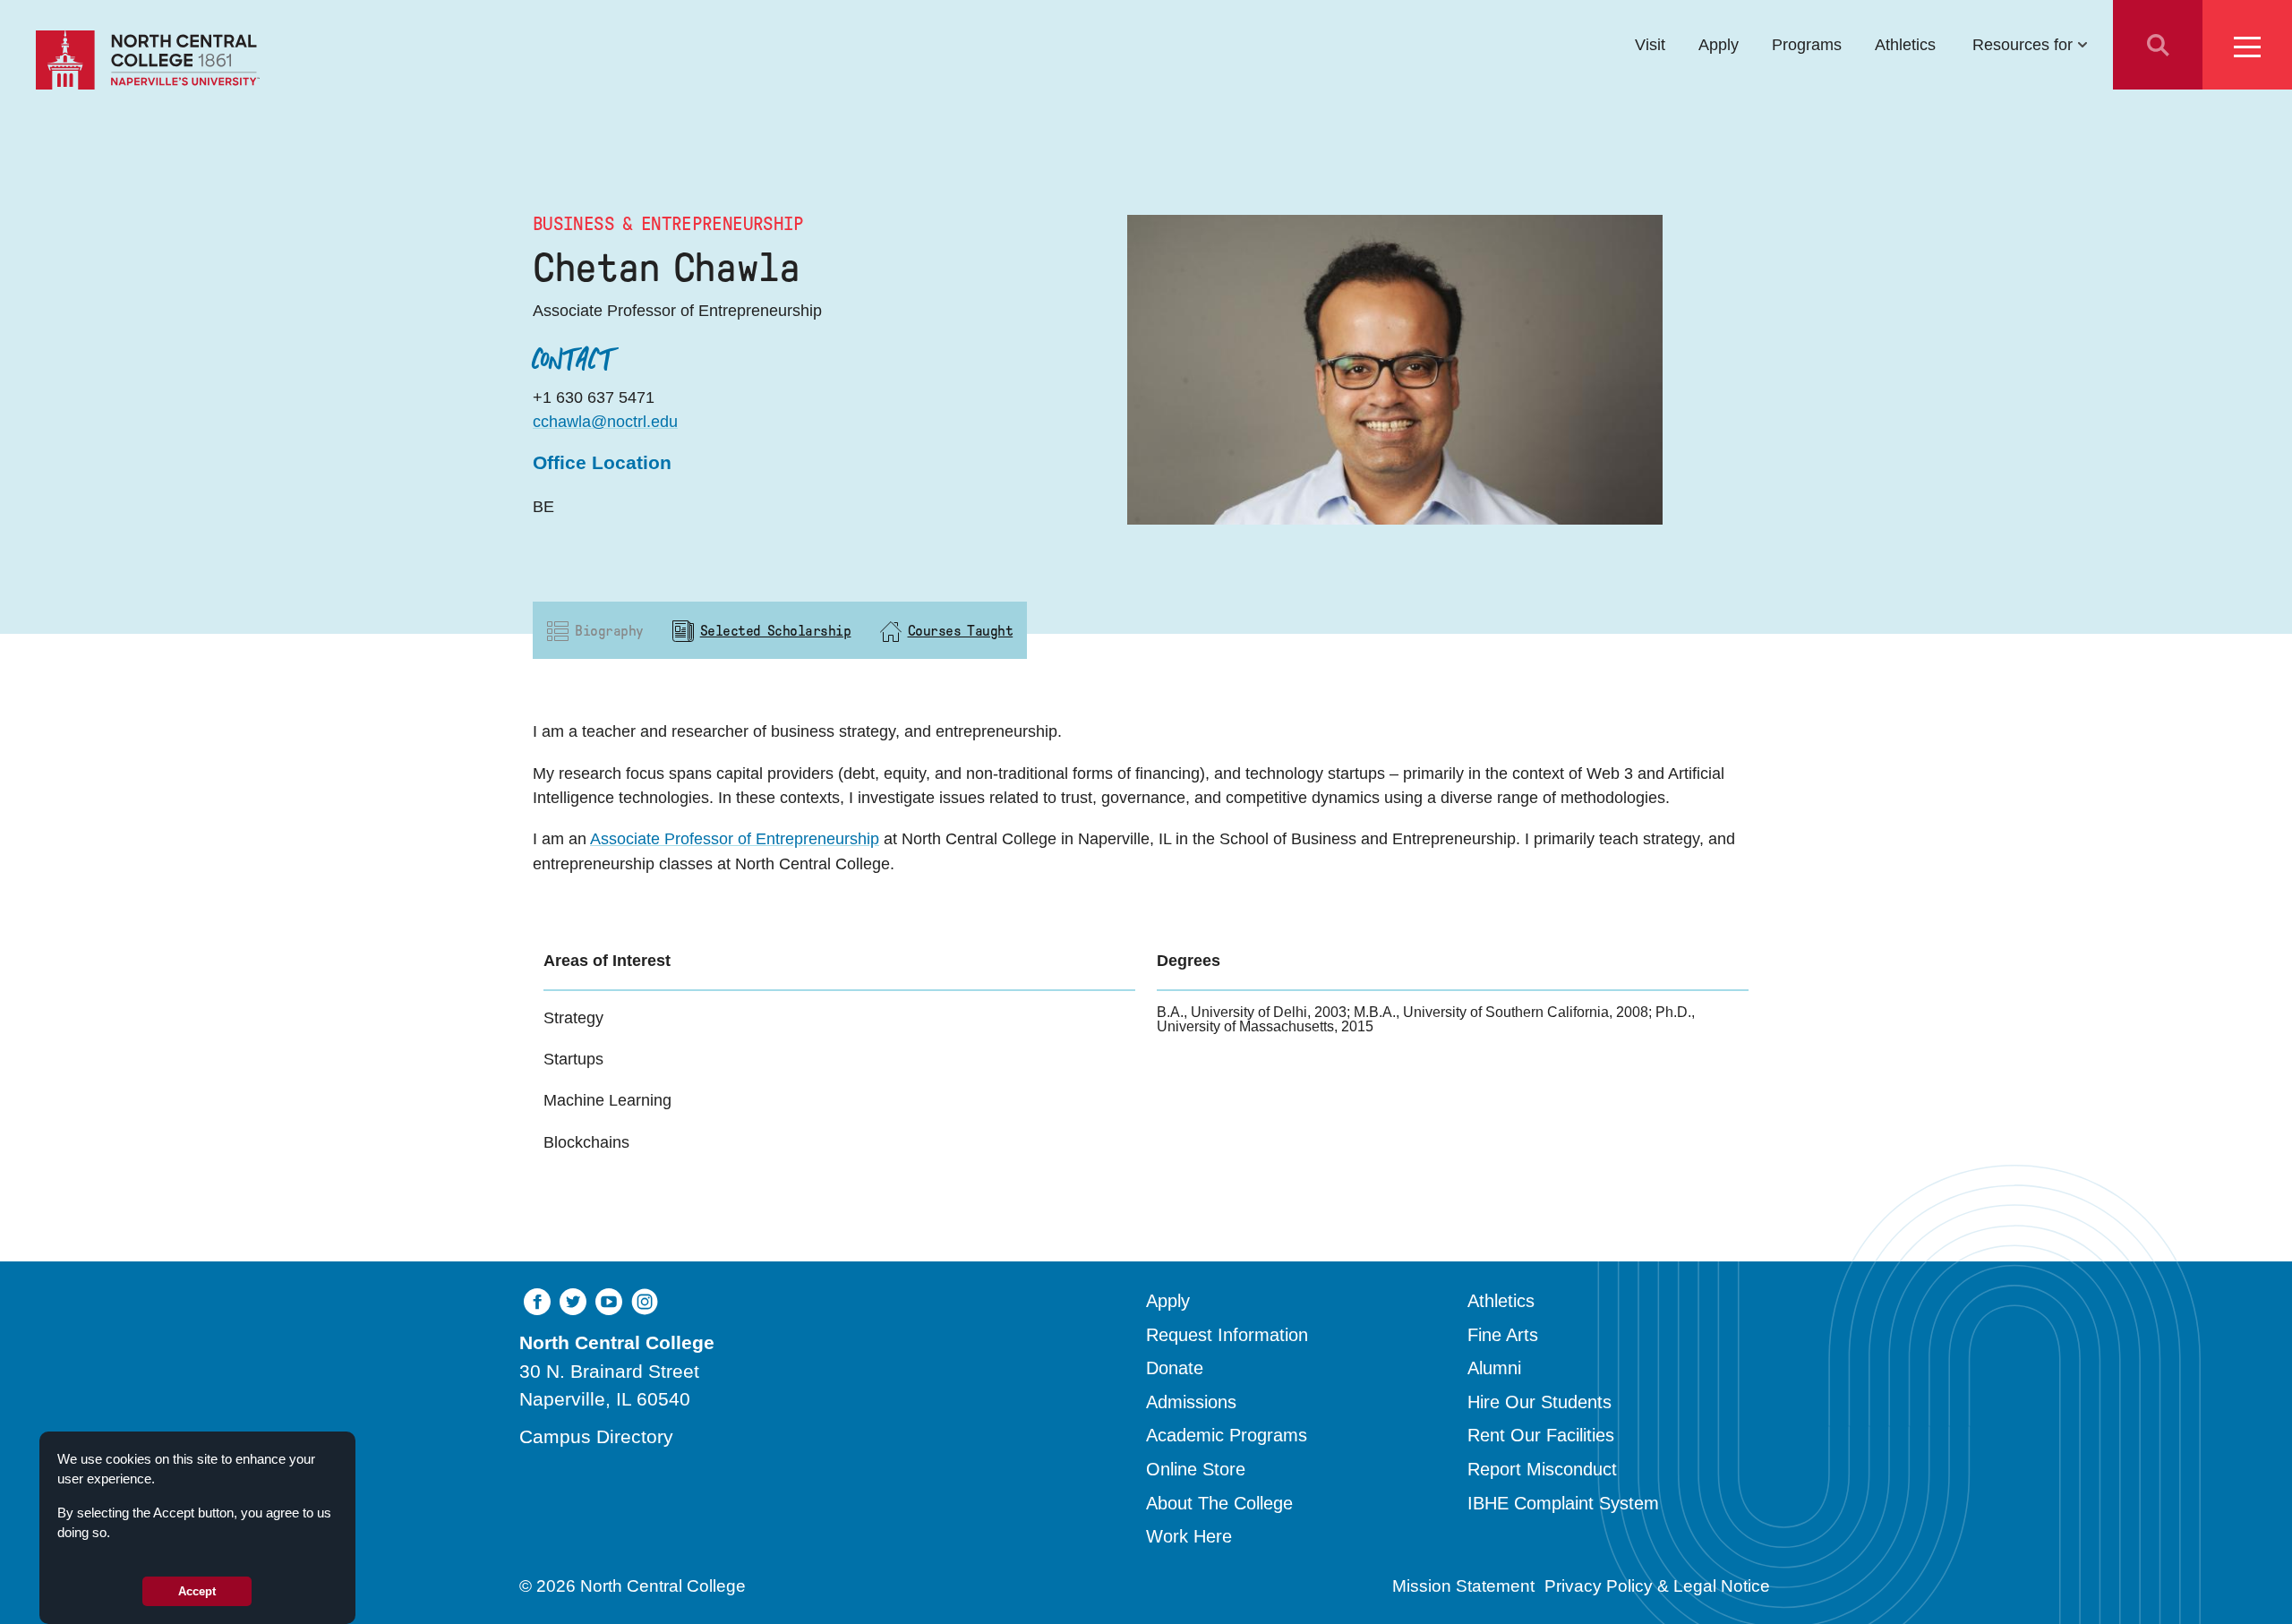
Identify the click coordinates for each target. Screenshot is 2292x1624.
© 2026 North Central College (633, 1586)
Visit (1650, 44)
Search (2158, 45)
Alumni (1494, 1368)
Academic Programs (1227, 1435)
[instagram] (645, 1300)
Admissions (1191, 1402)
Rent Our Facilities (1541, 1435)
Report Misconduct (1542, 1469)
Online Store (1196, 1469)
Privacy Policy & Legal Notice (1657, 1586)
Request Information (1227, 1335)
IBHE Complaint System (1563, 1503)
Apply (1719, 44)
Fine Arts (1503, 1335)
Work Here (1189, 1536)
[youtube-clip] (609, 1300)
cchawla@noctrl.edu (605, 421)
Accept (197, 1591)
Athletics (1905, 44)
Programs (1807, 44)
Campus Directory (596, 1436)
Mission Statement (1463, 1586)
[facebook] (537, 1300)
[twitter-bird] (573, 1300)
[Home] (148, 60)
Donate (1175, 1368)
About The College (1219, 1503)
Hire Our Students (1539, 1402)
